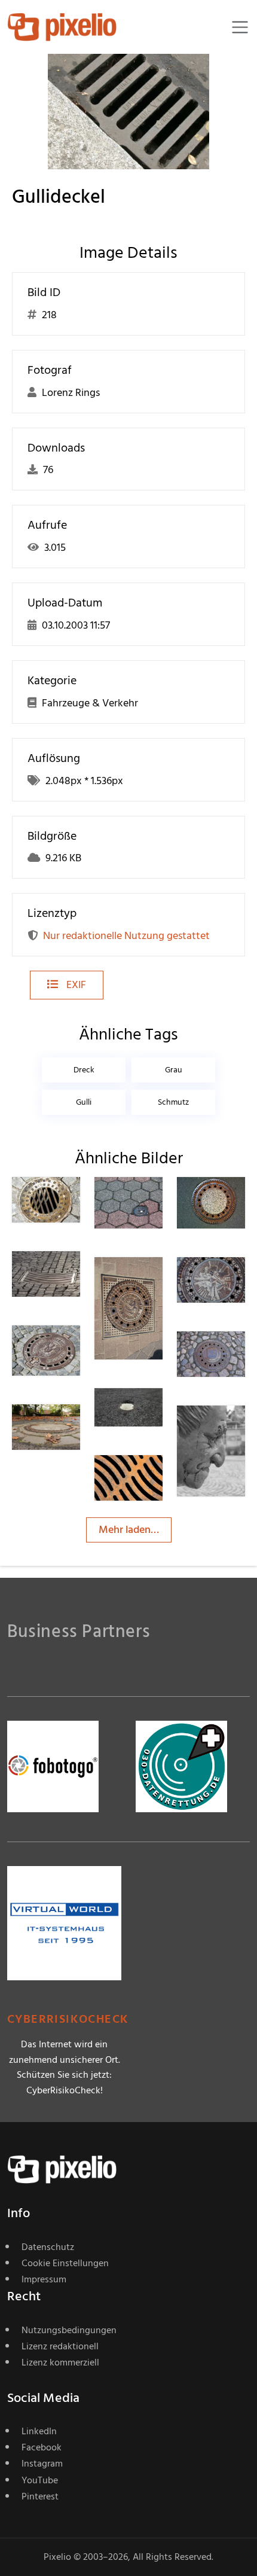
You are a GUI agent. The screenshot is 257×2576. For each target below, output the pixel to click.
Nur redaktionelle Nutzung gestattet (126, 936)
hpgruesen (79, 1350)
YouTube (40, 2480)
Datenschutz (48, 2247)
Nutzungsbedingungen (69, 2330)
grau (174, 1070)
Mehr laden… (129, 1530)
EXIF (75, 985)
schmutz (173, 1102)
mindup (155, 1201)
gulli (84, 1102)
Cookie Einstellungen (65, 2263)
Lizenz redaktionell (60, 2346)
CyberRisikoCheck (68, 2019)
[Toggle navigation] (240, 27)
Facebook (42, 2447)
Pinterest (40, 2496)
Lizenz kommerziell (60, 2362)
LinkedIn (39, 2431)
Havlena (74, 1201)
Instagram (42, 2464)
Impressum (44, 2279)
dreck (84, 1070)
